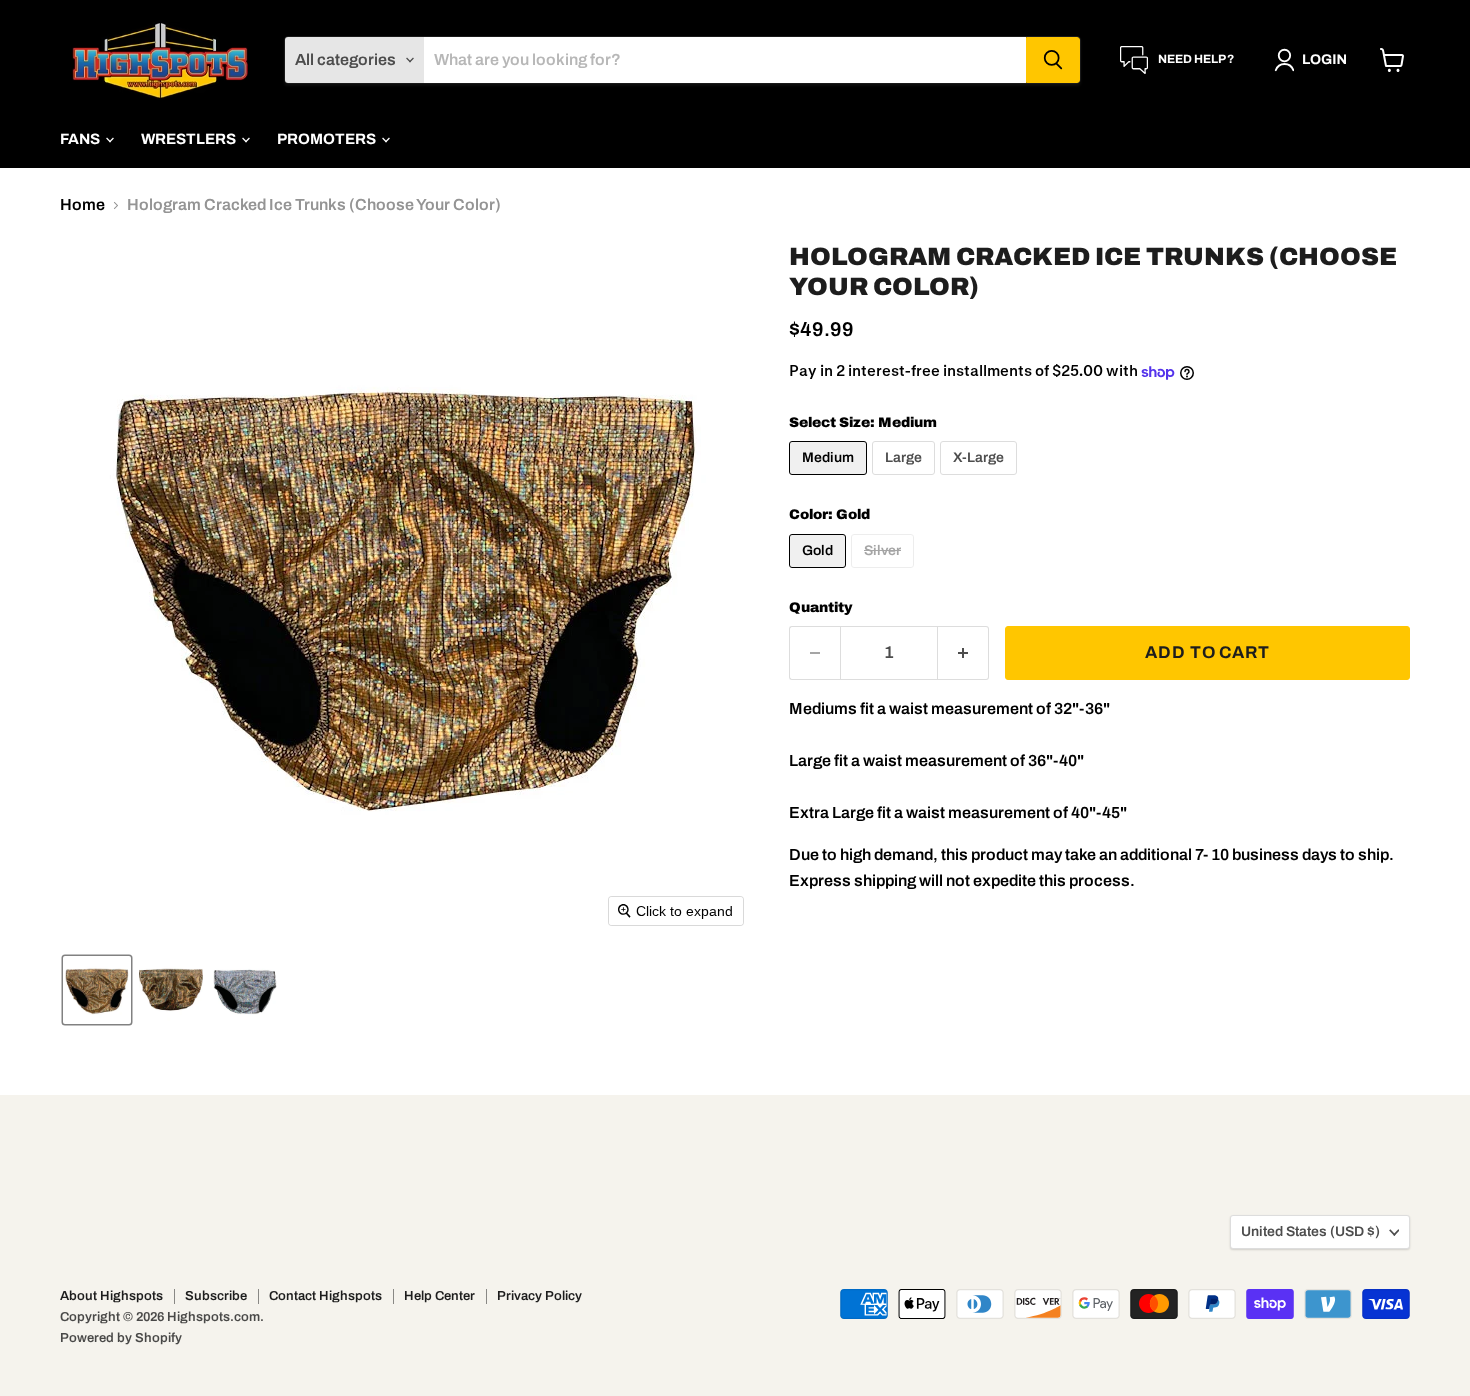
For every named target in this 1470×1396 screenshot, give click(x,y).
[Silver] (885, 572)
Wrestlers (190, 139)
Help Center (439, 1296)
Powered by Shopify (121, 1338)
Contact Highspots (325, 1296)
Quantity (821, 607)
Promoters (328, 139)
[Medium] (830, 479)
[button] (1314, 60)
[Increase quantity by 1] (963, 653)
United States (1310, 1231)
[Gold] (820, 572)
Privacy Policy (539, 1296)
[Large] (906, 479)
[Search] (1053, 60)
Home (82, 204)
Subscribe (216, 1296)
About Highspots (111, 1296)
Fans (81, 139)
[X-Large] (981, 479)
